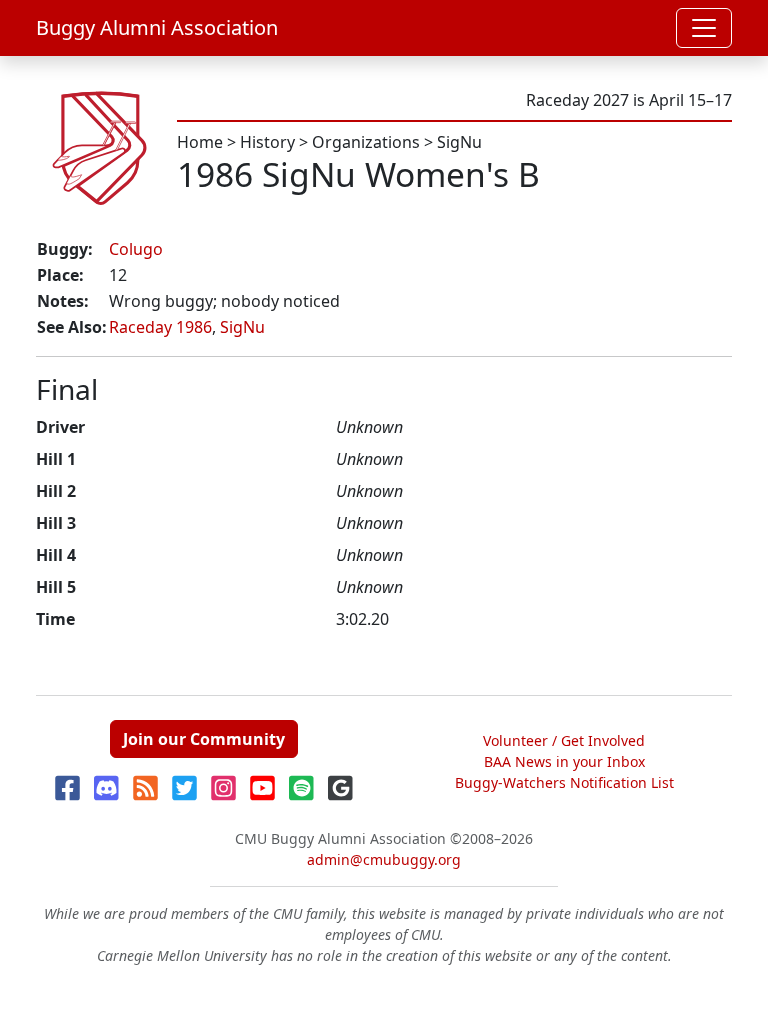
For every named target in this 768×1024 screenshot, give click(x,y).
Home (200, 142)
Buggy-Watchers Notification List (564, 782)
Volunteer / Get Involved (564, 740)
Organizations (366, 142)
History (267, 142)
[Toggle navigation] (704, 28)
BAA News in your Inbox (564, 761)
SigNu (459, 142)
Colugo (136, 249)
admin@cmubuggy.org (384, 859)
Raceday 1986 (160, 327)
